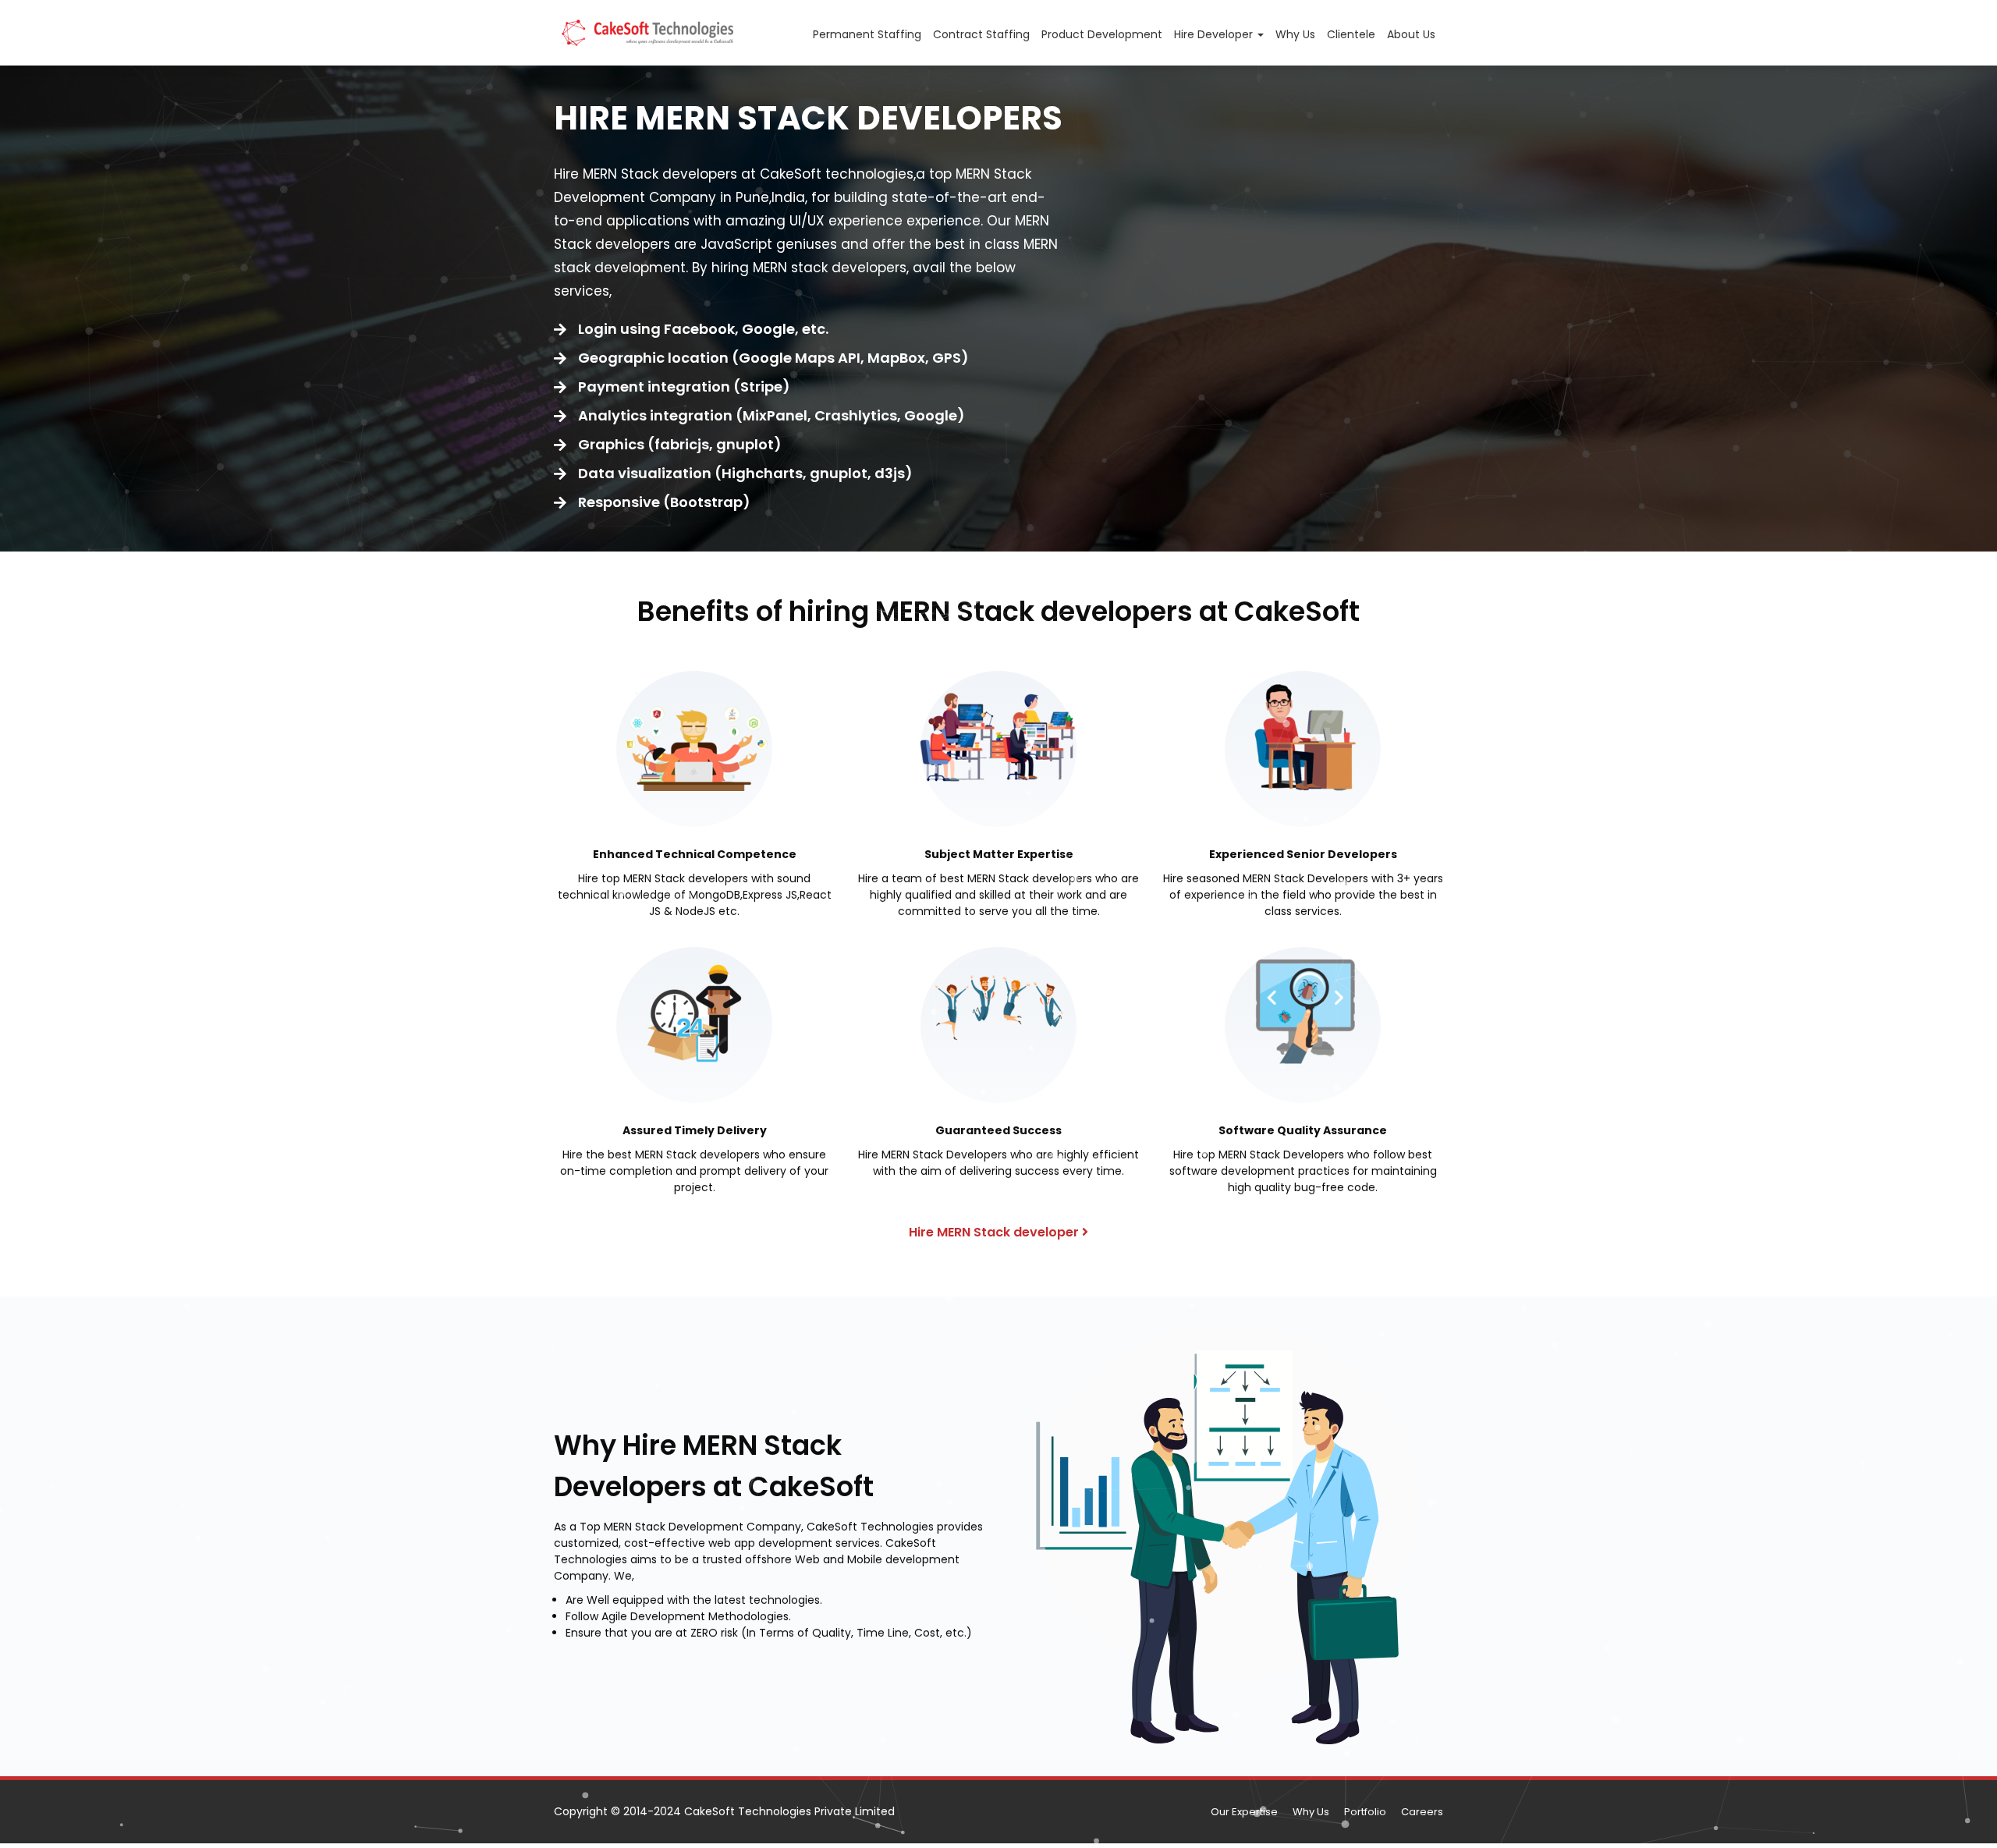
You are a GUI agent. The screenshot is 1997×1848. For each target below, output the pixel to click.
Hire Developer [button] (1215, 34)
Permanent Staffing (867, 34)
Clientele (1351, 34)
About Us (1411, 34)
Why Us (1295, 34)
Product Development (1102, 34)
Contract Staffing (981, 34)
